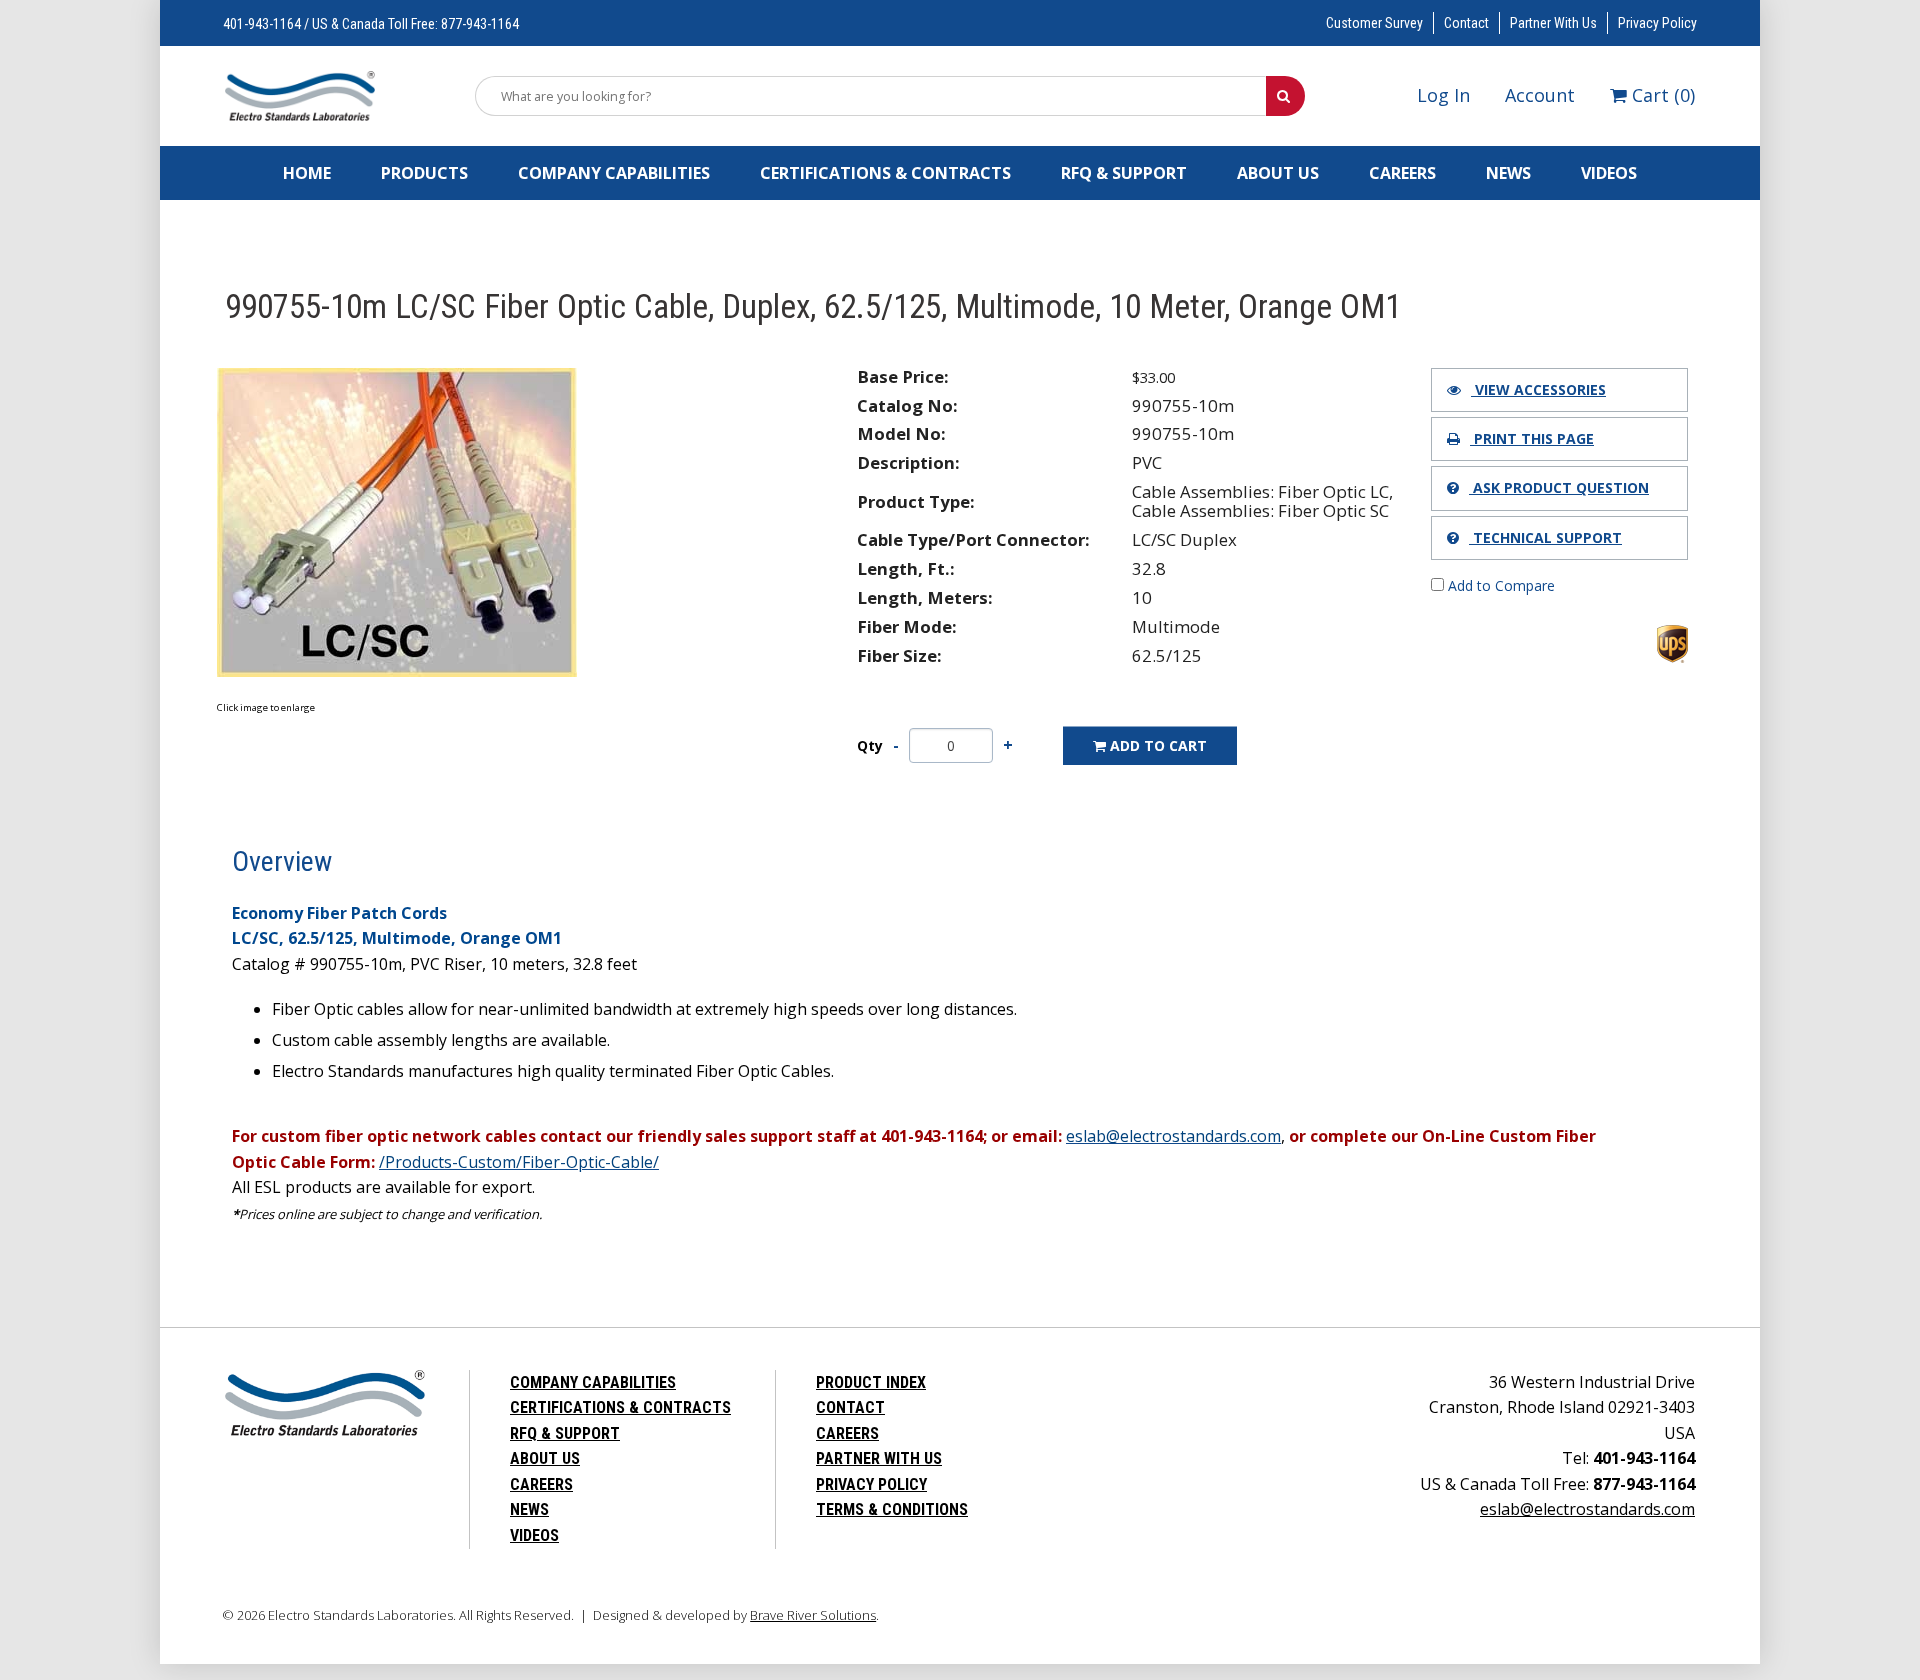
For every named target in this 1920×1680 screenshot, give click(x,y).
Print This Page (1532, 438)
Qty (870, 746)
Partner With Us (1553, 23)
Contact (1466, 23)
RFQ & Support (1124, 173)
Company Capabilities (614, 173)
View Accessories (1538, 389)
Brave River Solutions (813, 1615)
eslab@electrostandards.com (1587, 1509)
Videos (1609, 173)
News (1508, 173)
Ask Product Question (1559, 487)
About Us (1278, 173)
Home (307, 173)
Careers (1402, 173)
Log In (1443, 95)
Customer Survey (1374, 23)
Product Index (871, 1382)
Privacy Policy (1657, 23)
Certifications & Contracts (885, 173)
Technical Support (1545, 537)
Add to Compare (1499, 585)
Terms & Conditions (892, 1509)
